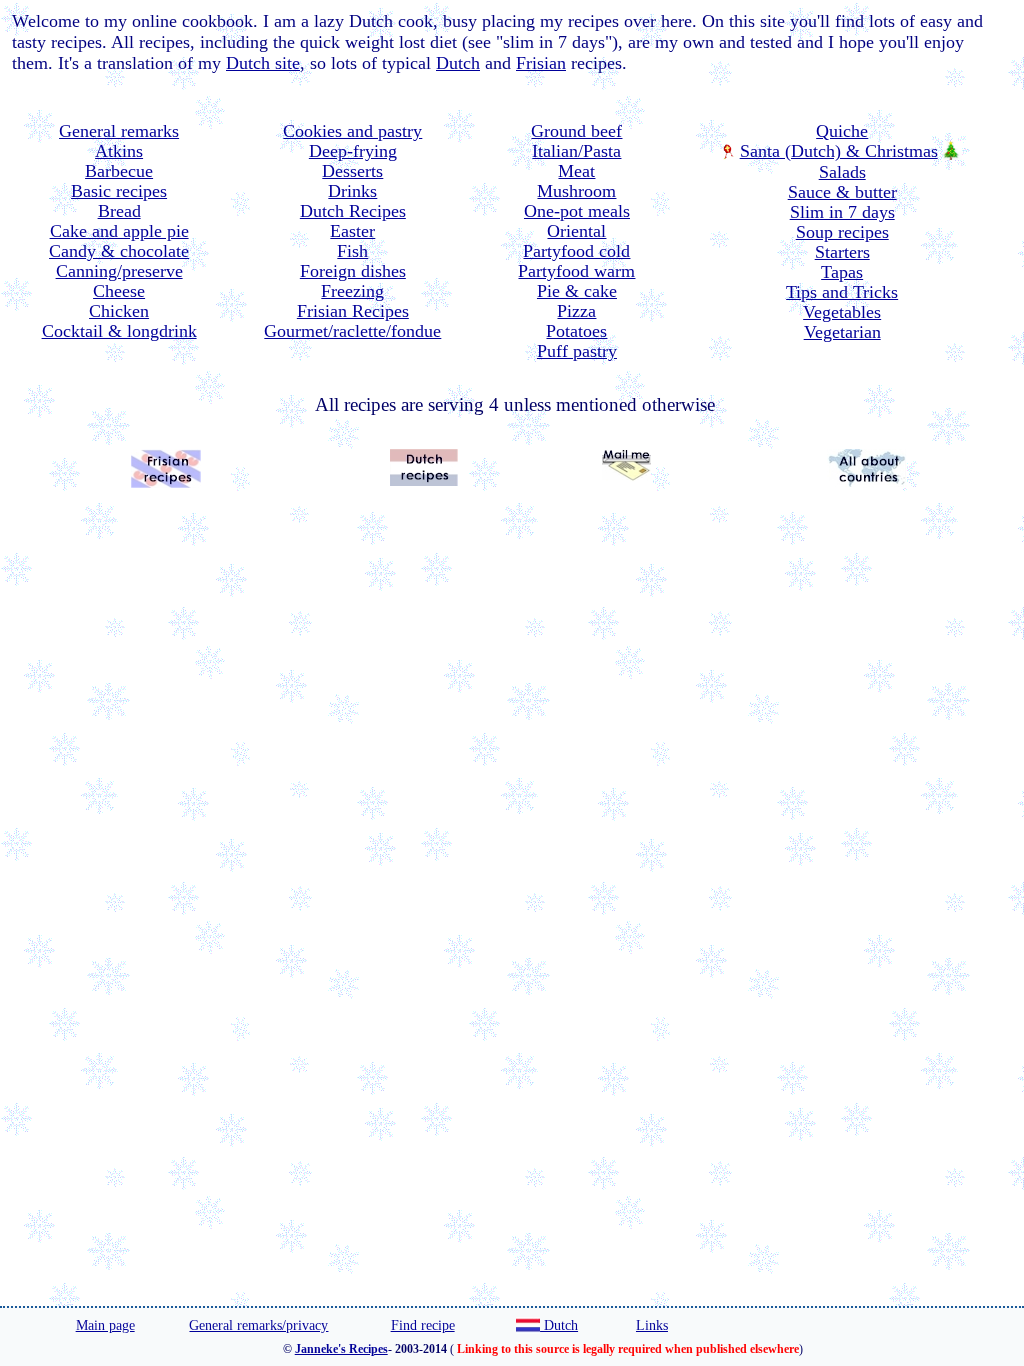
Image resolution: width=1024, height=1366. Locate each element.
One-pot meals (577, 211)
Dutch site (263, 63)
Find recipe (423, 1325)
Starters (842, 252)
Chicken (119, 311)
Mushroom (576, 191)
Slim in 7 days (842, 212)
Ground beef (576, 131)
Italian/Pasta (576, 151)
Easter (352, 231)
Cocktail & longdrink (119, 331)
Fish (352, 251)
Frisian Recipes (353, 311)
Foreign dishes (353, 271)
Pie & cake (577, 291)
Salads (842, 172)
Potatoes (576, 331)
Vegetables (842, 312)
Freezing (352, 291)
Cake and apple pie (119, 231)
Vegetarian (842, 332)
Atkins (119, 151)
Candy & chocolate (119, 251)
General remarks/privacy (258, 1325)
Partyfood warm (576, 271)
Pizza (576, 311)
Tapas (842, 272)
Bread (119, 211)
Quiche (842, 131)
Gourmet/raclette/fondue (352, 331)
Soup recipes (842, 232)
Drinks (352, 191)
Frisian (541, 63)
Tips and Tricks (842, 292)
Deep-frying (353, 151)
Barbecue (119, 171)
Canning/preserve (119, 271)
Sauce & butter (842, 192)
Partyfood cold (576, 251)
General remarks (119, 131)
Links (652, 1325)
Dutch (458, 63)
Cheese (119, 291)
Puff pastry (577, 351)
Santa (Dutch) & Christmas (839, 151)
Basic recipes (119, 191)
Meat (576, 171)
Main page (105, 1325)
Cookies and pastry (352, 131)
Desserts (352, 171)
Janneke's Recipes (341, 1349)
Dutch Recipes (353, 211)
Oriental (576, 231)
